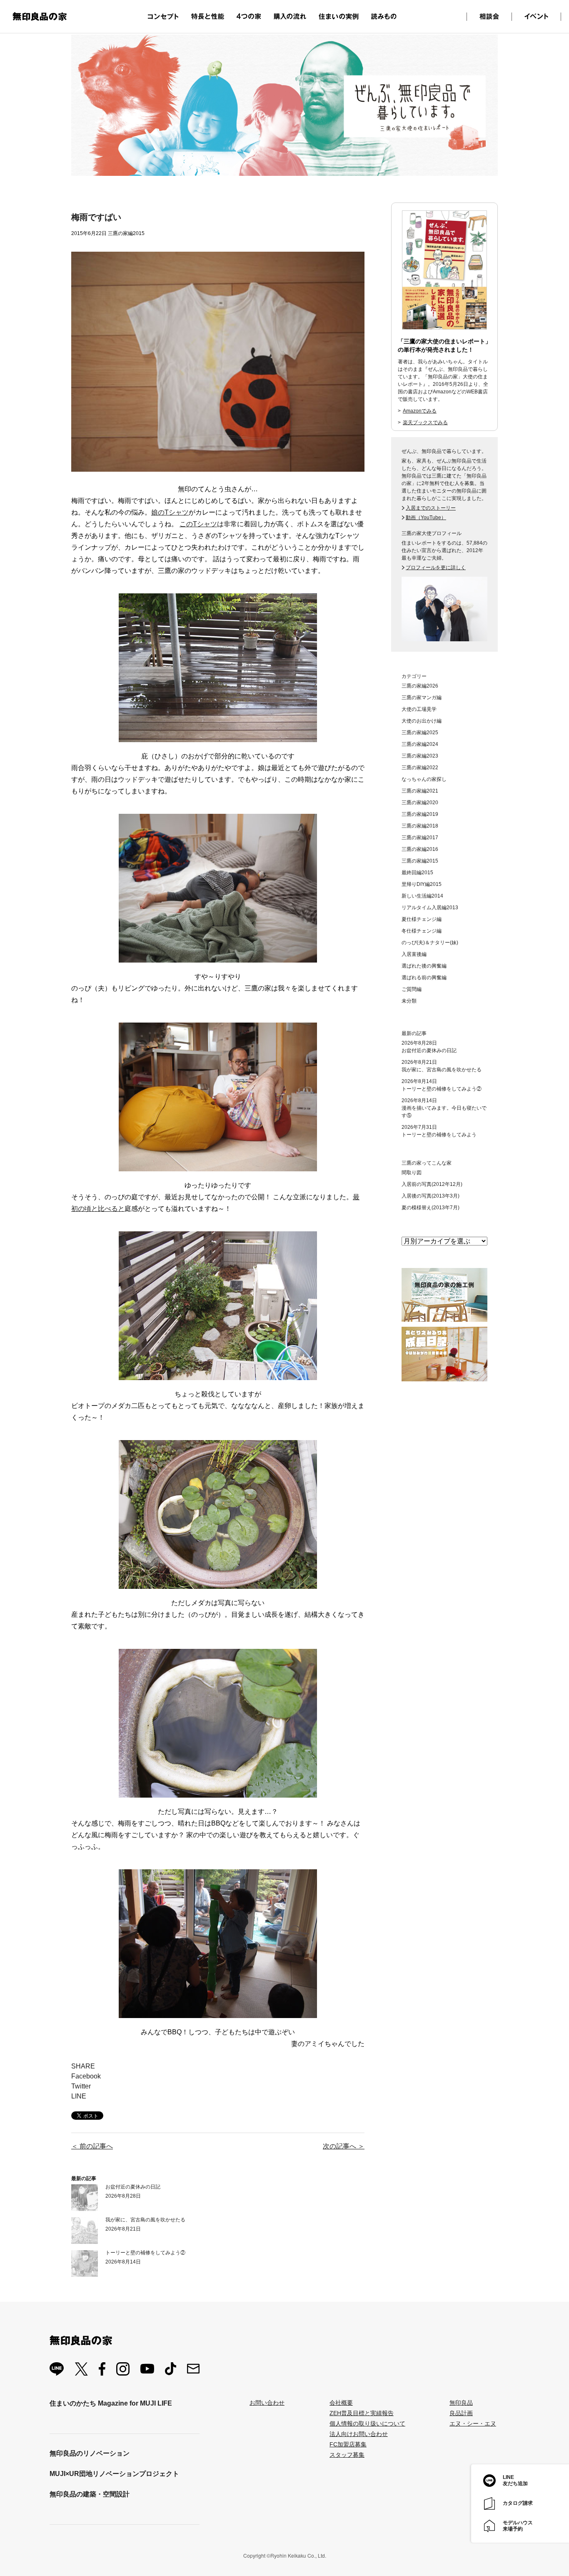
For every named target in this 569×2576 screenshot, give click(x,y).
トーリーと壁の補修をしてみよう (439, 1135)
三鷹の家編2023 (420, 756)
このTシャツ (198, 524)
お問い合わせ (267, 2403)
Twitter (81, 2086)
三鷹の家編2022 (420, 768)
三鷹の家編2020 (420, 803)
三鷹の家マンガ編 (422, 698)
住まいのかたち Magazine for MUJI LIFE (111, 2403)
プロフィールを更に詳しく (436, 568)
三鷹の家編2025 (420, 733)
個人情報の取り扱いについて (367, 2423)
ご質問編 (412, 989)
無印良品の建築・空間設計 (90, 2494)
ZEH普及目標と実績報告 (362, 2413)
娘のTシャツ (170, 512)
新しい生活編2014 (422, 896)
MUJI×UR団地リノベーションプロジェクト (114, 2474)
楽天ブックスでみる (425, 423)
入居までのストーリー (431, 508)
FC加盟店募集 (348, 2444)
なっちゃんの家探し (424, 779)
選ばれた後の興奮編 (424, 966)
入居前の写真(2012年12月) (432, 1184)
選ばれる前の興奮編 (424, 978)
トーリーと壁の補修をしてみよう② (145, 2253)
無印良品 (461, 2403)
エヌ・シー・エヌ (473, 2423)
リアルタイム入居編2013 (430, 908)
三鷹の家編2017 (420, 838)
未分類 (409, 1001)
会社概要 (341, 2403)
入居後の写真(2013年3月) (430, 1196)
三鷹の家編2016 (420, 849)
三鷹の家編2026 (420, 686)
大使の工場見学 (419, 709)
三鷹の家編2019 (420, 814)
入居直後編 (414, 954)
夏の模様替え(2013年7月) (430, 1208)
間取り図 (412, 1173)
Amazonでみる (420, 411)
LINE (79, 2096)
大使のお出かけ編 (422, 721)
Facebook (86, 2076)
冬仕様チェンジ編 (422, 931)
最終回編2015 (417, 873)
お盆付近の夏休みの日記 (133, 2187)
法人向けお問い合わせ (359, 2434)
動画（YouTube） (426, 518)
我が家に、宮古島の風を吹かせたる (145, 2220)
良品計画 (461, 2413)
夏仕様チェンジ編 (422, 919)
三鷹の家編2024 (420, 744)
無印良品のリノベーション (90, 2453)
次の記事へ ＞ (344, 2146)
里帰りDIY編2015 (422, 884)
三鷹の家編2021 (420, 791)
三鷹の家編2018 (420, 826)
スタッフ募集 (347, 2455)
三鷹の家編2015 (420, 861)
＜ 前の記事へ (92, 2146)
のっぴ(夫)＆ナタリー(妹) (430, 943)
